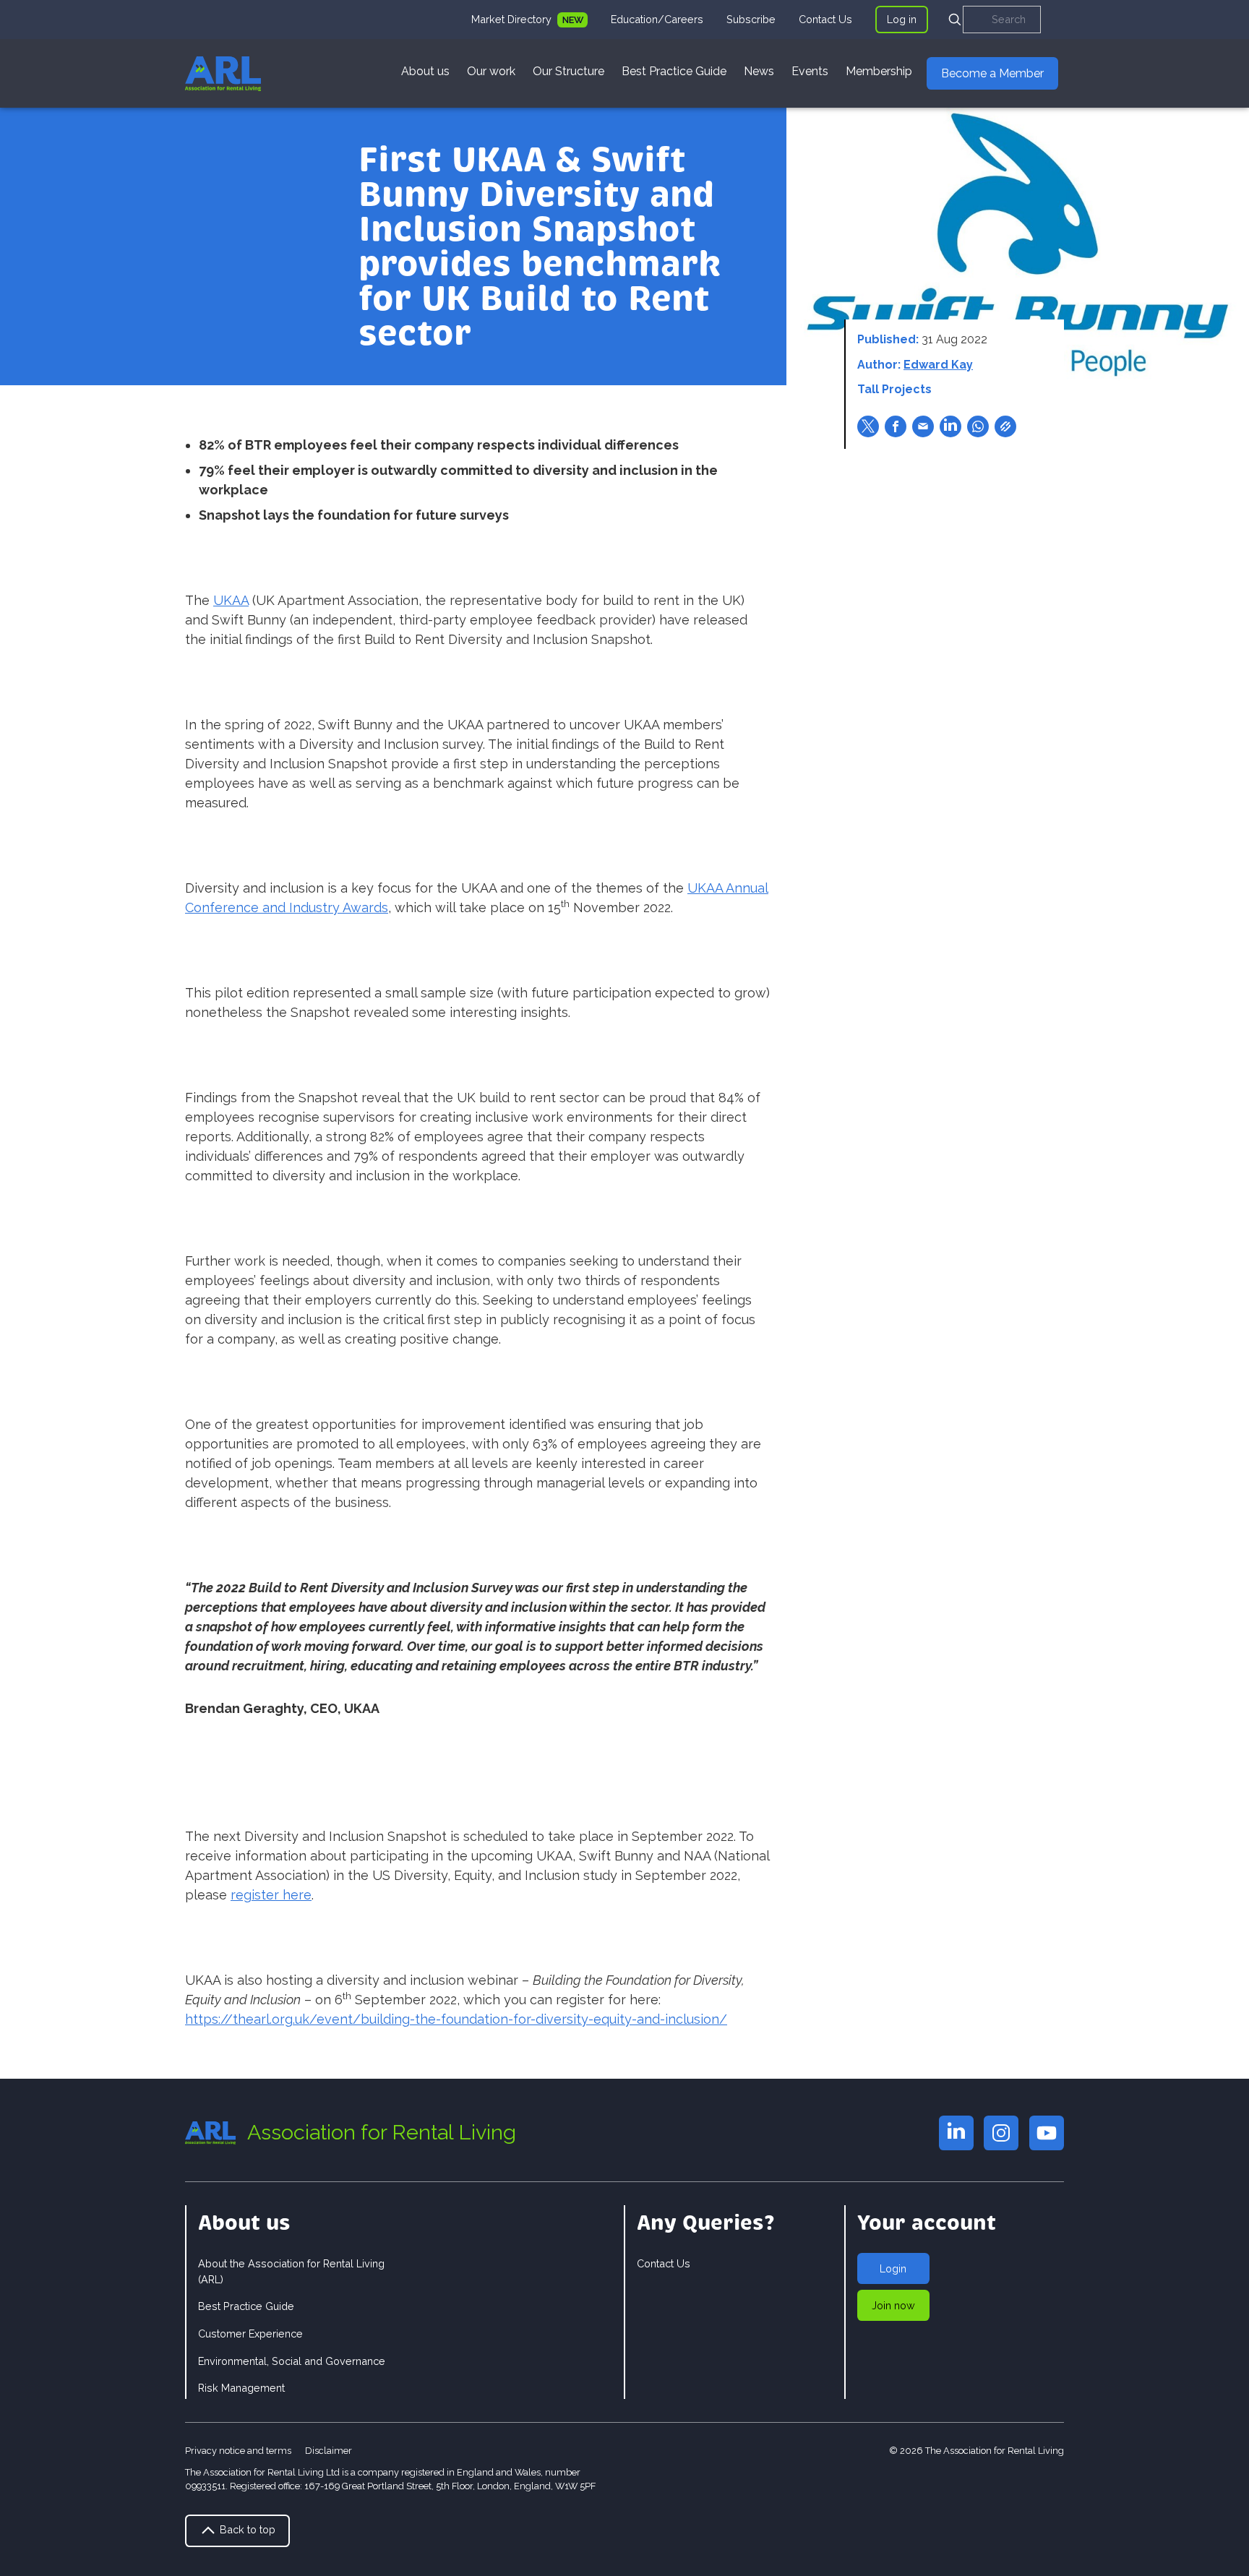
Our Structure (568, 71)
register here (271, 1895)
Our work (491, 71)
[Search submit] (955, 20)
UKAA (231, 600)
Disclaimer (329, 2451)
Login (893, 2268)
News (759, 71)
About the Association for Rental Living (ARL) (291, 2271)
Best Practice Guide (674, 71)
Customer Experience (250, 2334)
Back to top (246, 2529)
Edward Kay (938, 365)
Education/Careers (657, 19)
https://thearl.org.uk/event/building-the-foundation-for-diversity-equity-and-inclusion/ (456, 2019)
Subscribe (751, 19)
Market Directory (513, 19)
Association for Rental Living (382, 2132)
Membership (879, 71)
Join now (893, 2305)
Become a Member (992, 73)
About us (425, 71)
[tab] (529, 20)
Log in (902, 19)
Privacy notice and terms (238, 2451)
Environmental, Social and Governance (292, 2361)
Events (810, 71)
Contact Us (825, 19)
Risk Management (241, 2388)
